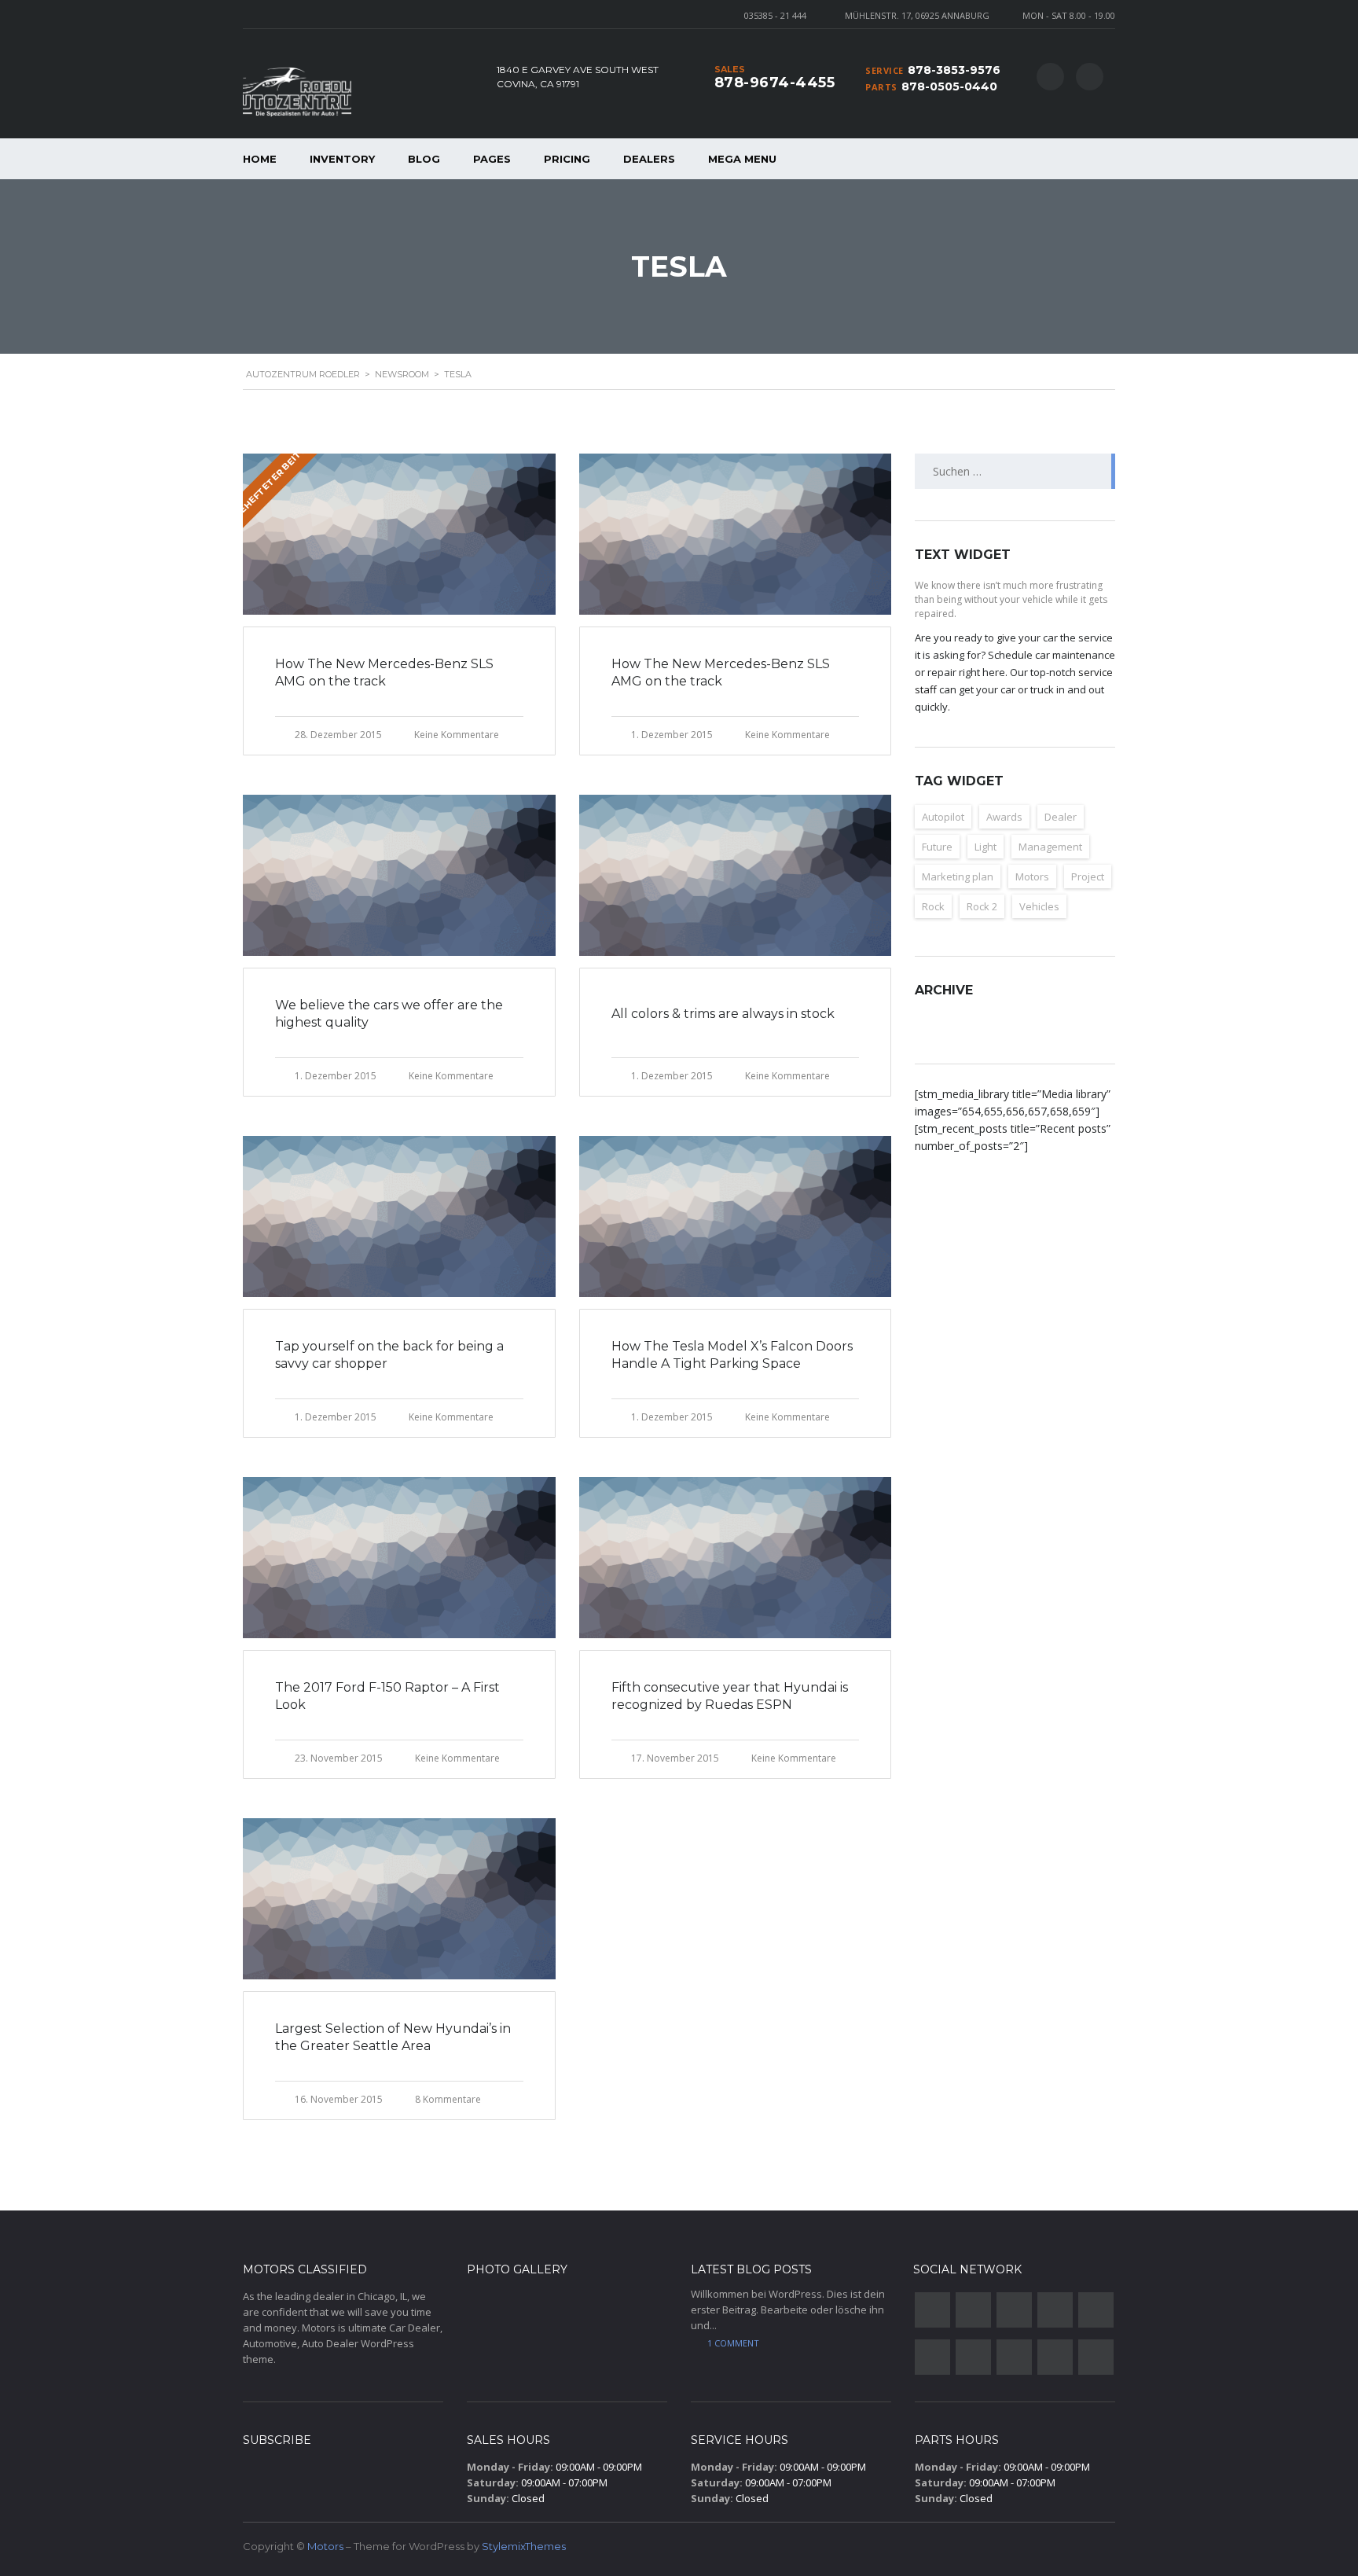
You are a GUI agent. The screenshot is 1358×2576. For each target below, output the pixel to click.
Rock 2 (982, 906)
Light (985, 847)
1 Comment (733, 2343)
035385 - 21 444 (775, 15)
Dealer (1061, 817)
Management (1050, 847)
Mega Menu (742, 159)
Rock (933, 906)
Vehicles (1039, 906)
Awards (1004, 817)
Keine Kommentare (457, 735)
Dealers (649, 159)
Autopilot (943, 817)
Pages (492, 159)
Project (1088, 876)
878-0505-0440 (949, 86)
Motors (1032, 876)
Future (937, 847)
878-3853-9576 (954, 70)
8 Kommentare (448, 2099)
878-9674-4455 (775, 83)
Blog (424, 159)
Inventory (342, 159)
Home (260, 159)
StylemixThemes (524, 2546)
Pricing (567, 159)
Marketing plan (958, 876)
